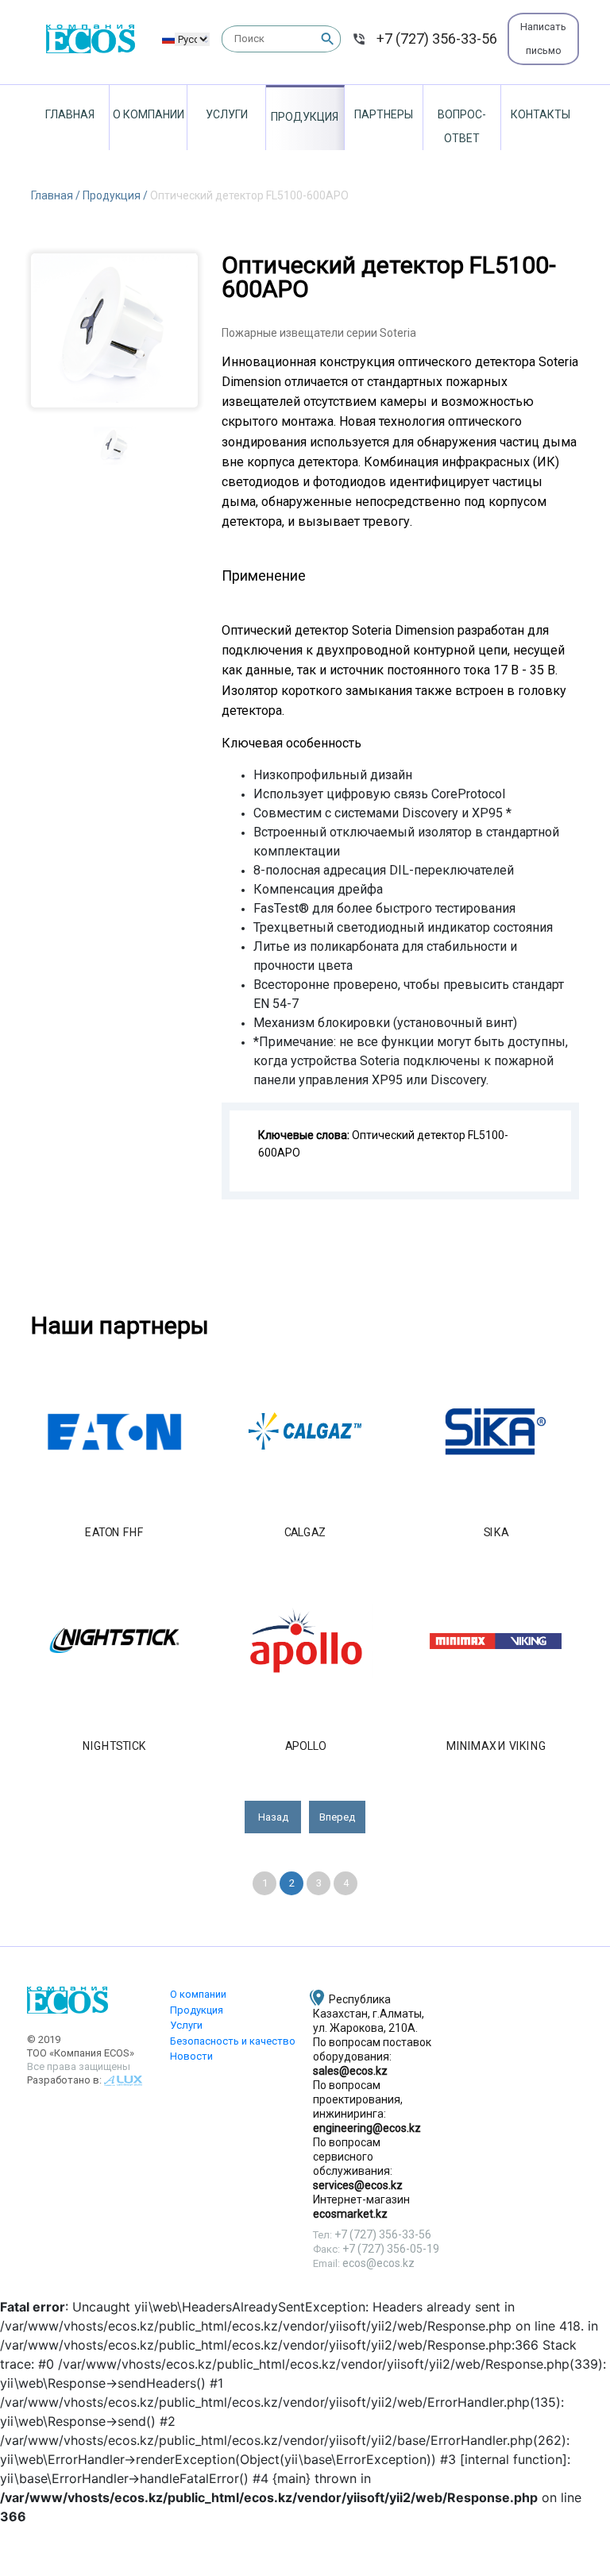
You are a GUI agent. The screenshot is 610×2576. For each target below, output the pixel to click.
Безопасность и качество (233, 2041)
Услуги (227, 114)
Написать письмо (543, 39)
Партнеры (384, 114)
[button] (273, 1817)
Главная (70, 114)
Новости (191, 2056)
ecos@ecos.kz (378, 2263)
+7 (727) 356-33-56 (437, 39)
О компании (149, 114)
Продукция (305, 117)
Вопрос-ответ (462, 126)
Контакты (541, 114)
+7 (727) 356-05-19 (391, 2249)
